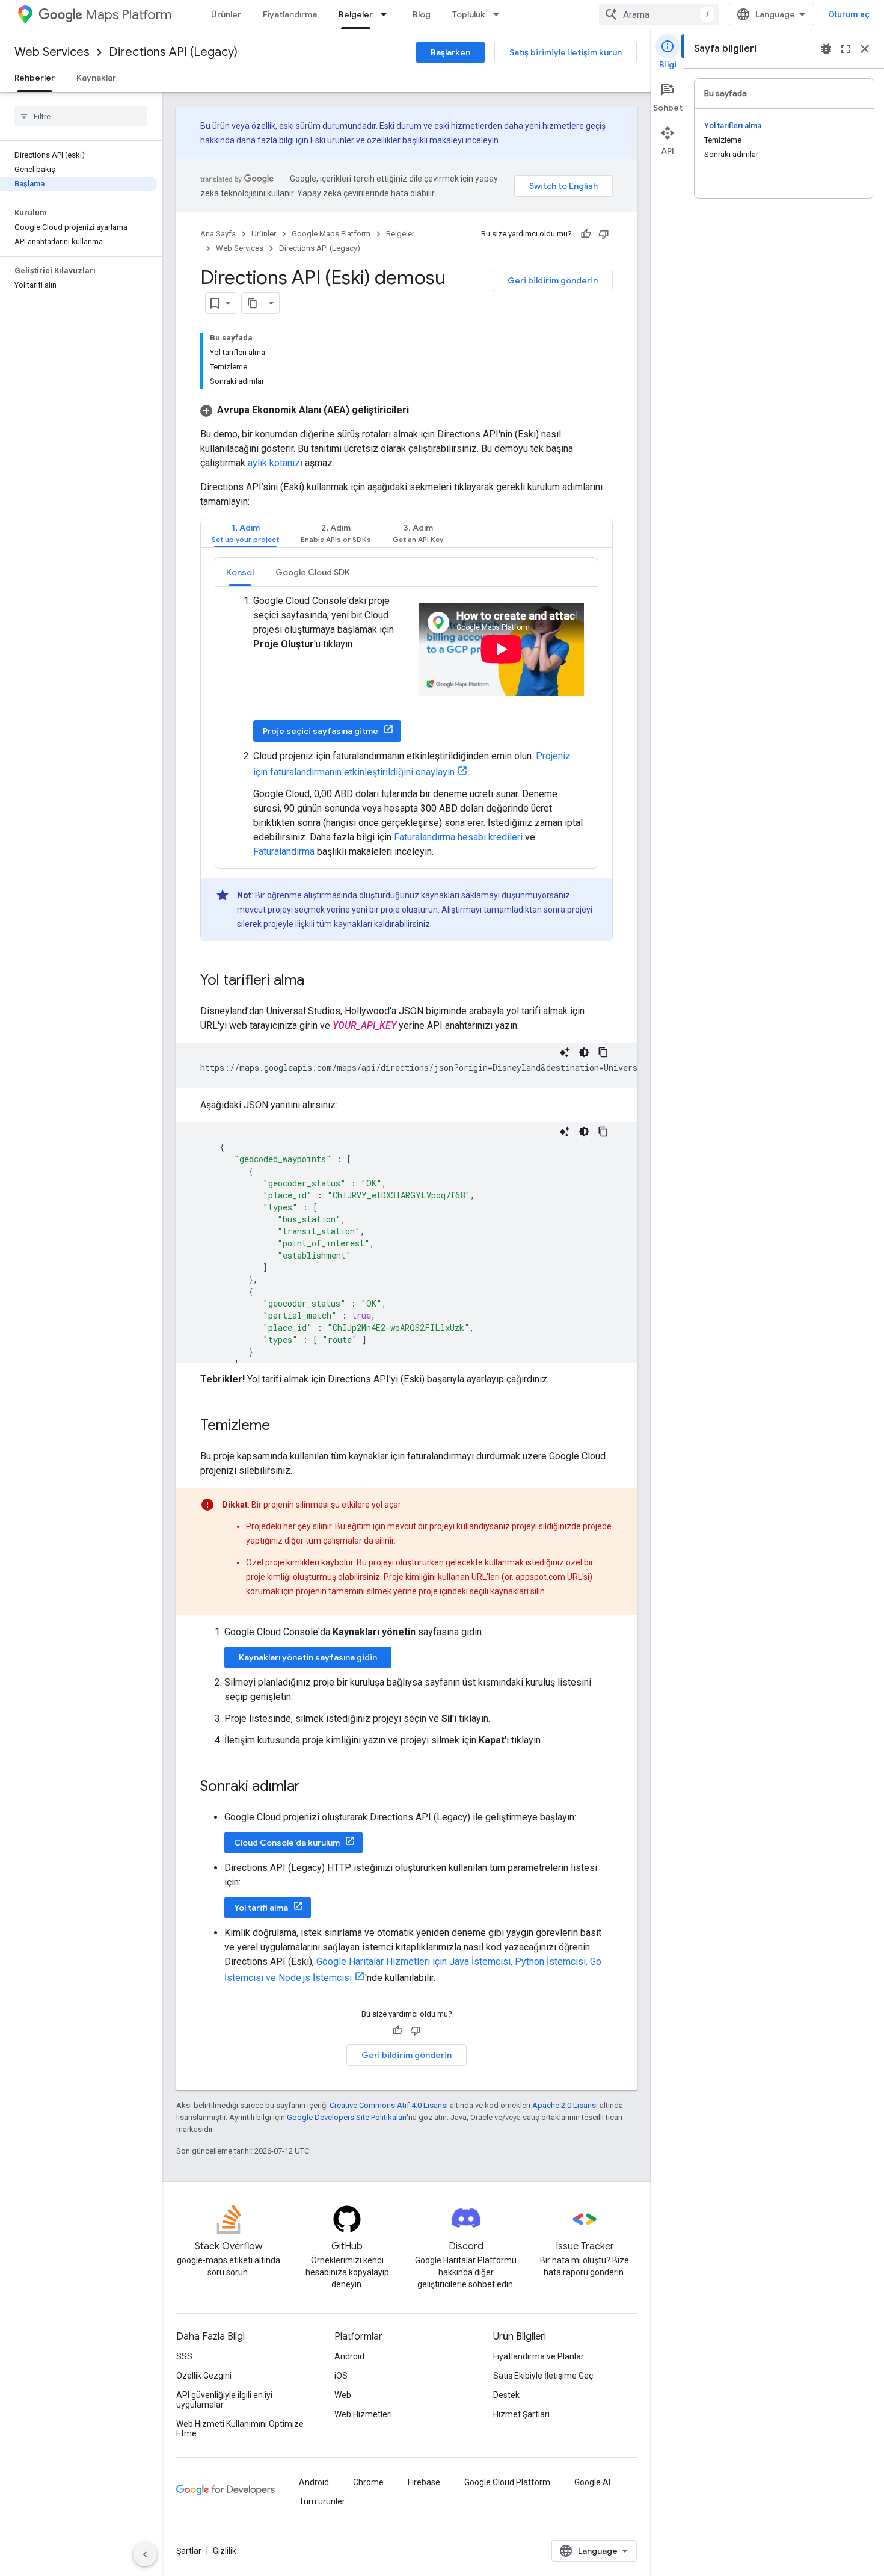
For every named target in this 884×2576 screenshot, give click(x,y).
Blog (422, 14)
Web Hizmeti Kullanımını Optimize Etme (240, 2429)
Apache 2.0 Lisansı (565, 2105)
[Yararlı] (586, 234)
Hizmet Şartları (521, 2414)
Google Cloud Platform (507, 2482)
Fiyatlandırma (290, 14)
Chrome (368, 2482)
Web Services (52, 52)
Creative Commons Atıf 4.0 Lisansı (389, 2105)
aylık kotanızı (275, 463)
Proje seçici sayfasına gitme (321, 731)
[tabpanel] (407, 749)
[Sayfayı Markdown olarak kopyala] (253, 303)
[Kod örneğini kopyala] (603, 1052)
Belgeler (356, 14)
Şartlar (189, 2551)
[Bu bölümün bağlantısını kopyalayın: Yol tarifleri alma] (316, 981)
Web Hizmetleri (363, 2414)
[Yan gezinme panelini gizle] (145, 2554)
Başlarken (450, 52)
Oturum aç (849, 14)
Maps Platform (128, 15)
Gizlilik (225, 2551)
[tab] (245, 533)
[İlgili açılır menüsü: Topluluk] (500, 14)
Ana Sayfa (218, 234)
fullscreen (846, 49)
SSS (184, 2356)
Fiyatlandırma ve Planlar (539, 2356)
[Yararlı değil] (604, 234)
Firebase (424, 2482)
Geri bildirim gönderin (553, 280)
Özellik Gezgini (204, 2376)
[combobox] (659, 14)
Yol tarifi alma (261, 1908)
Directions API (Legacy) (173, 52)
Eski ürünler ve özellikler (355, 140)
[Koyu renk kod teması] (584, 1052)
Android (349, 2356)
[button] (305, 410)
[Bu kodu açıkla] (565, 1052)
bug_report (826, 49)
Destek (506, 2395)
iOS (341, 2376)
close (865, 49)
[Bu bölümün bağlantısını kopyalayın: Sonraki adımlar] (312, 1787)
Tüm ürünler (322, 2501)
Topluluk (469, 14)
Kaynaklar (96, 78)
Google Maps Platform (331, 234)
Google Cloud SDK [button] (313, 572)
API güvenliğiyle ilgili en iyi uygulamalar (224, 2400)
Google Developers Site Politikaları (347, 2117)
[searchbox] (81, 116)
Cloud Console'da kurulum (287, 1843)
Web (343, 2395)
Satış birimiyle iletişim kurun (566, 52)
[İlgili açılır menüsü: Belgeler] (387, 14)
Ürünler (226, 14)
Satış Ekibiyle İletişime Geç (543, 2376)
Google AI (592, 2482)
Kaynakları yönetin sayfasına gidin (308, 1657)
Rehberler (35, 78)
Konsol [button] (240, 572)
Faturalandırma (284, 852)
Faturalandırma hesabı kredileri (458, 837)
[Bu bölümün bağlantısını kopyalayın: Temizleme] (282, 1426)
